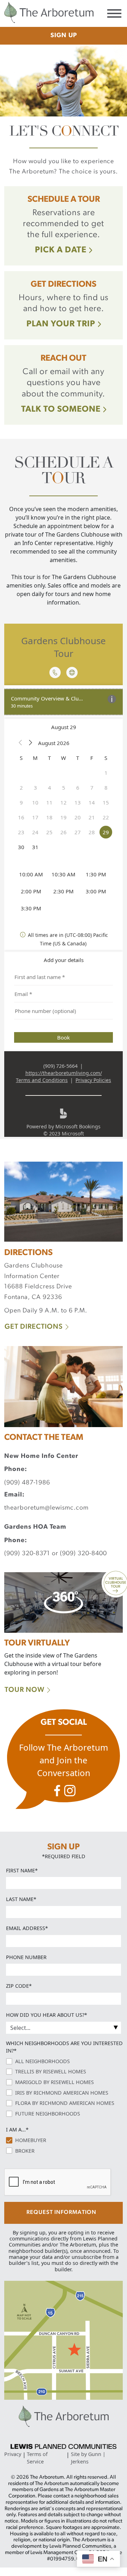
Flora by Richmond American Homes (65, 2103)
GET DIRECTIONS (34, 1327)
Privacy (13, 2454)
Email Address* (27, 1928)
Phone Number (26, 1957)
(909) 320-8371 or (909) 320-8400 (56, 1554)
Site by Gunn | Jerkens (88, 2458)
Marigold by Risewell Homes (55, 2082)
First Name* (22, 1870)
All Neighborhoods (43, 2061)
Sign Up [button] (64, 36)
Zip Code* (19, 1986)
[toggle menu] (114, 14)
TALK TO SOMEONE (61, 410)
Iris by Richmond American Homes (62, 2093)
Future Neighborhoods (48, 2114)
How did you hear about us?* (47, 2015)
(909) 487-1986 (27, 1483)
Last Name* (21, 1899)
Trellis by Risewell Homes (51, 2071)
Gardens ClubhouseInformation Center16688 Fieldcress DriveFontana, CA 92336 (38, 1282)
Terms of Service (37, 2458)
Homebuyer (31, 2140)
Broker (25, 2151)
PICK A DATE (61, 250)
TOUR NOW (25, 1690)
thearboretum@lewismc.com (46, 1508)
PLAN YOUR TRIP (61, 324)
